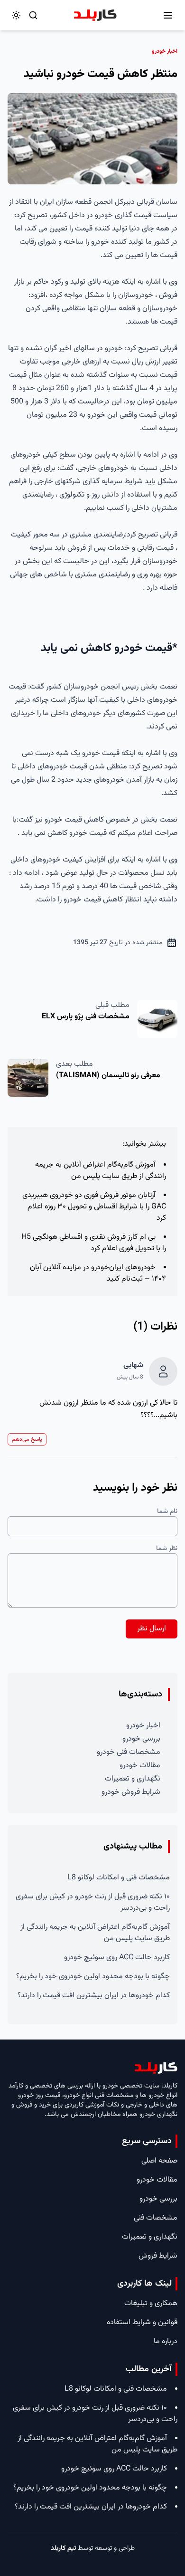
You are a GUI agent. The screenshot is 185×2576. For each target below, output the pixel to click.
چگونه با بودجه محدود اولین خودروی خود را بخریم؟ (93, 1977)
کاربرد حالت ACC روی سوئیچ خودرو (117, 1958)
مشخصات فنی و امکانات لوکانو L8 (119, 1878)
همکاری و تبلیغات (151, 2303)
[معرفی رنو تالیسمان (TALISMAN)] (28, 1078)
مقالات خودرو (140, 1766)
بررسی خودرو (141, 1739)
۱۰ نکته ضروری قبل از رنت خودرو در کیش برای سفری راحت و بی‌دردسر (93, 1902)
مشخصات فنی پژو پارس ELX (86, 1017)
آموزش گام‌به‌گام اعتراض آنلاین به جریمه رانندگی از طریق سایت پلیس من (101, 1171)
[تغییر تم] (16, 15)
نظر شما (167, 1549)
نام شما (167, 1512)
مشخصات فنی (156, 2218)
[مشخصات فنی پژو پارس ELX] (157, 1019)
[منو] (168, 15)
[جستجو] (33, 15)
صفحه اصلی (159, 2161)
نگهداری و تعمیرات (133, 1779)
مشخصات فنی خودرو (129, 1752)
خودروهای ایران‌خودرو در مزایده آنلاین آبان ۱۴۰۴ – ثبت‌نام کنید (98, 1273)
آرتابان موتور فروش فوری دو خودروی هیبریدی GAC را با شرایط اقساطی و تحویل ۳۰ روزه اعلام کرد (94, 1207)
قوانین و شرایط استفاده (142, 2322)
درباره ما (166, 2341)
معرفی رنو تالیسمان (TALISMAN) (108, 1076)
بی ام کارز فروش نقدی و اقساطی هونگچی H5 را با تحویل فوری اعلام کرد (94, 1243)
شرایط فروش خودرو (131, 1792)
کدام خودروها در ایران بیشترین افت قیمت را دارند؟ (94, 1996)
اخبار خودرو (143, 1726)
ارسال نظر (152, 1629)
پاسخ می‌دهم (27, 1439)
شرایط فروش (158, 2256)
